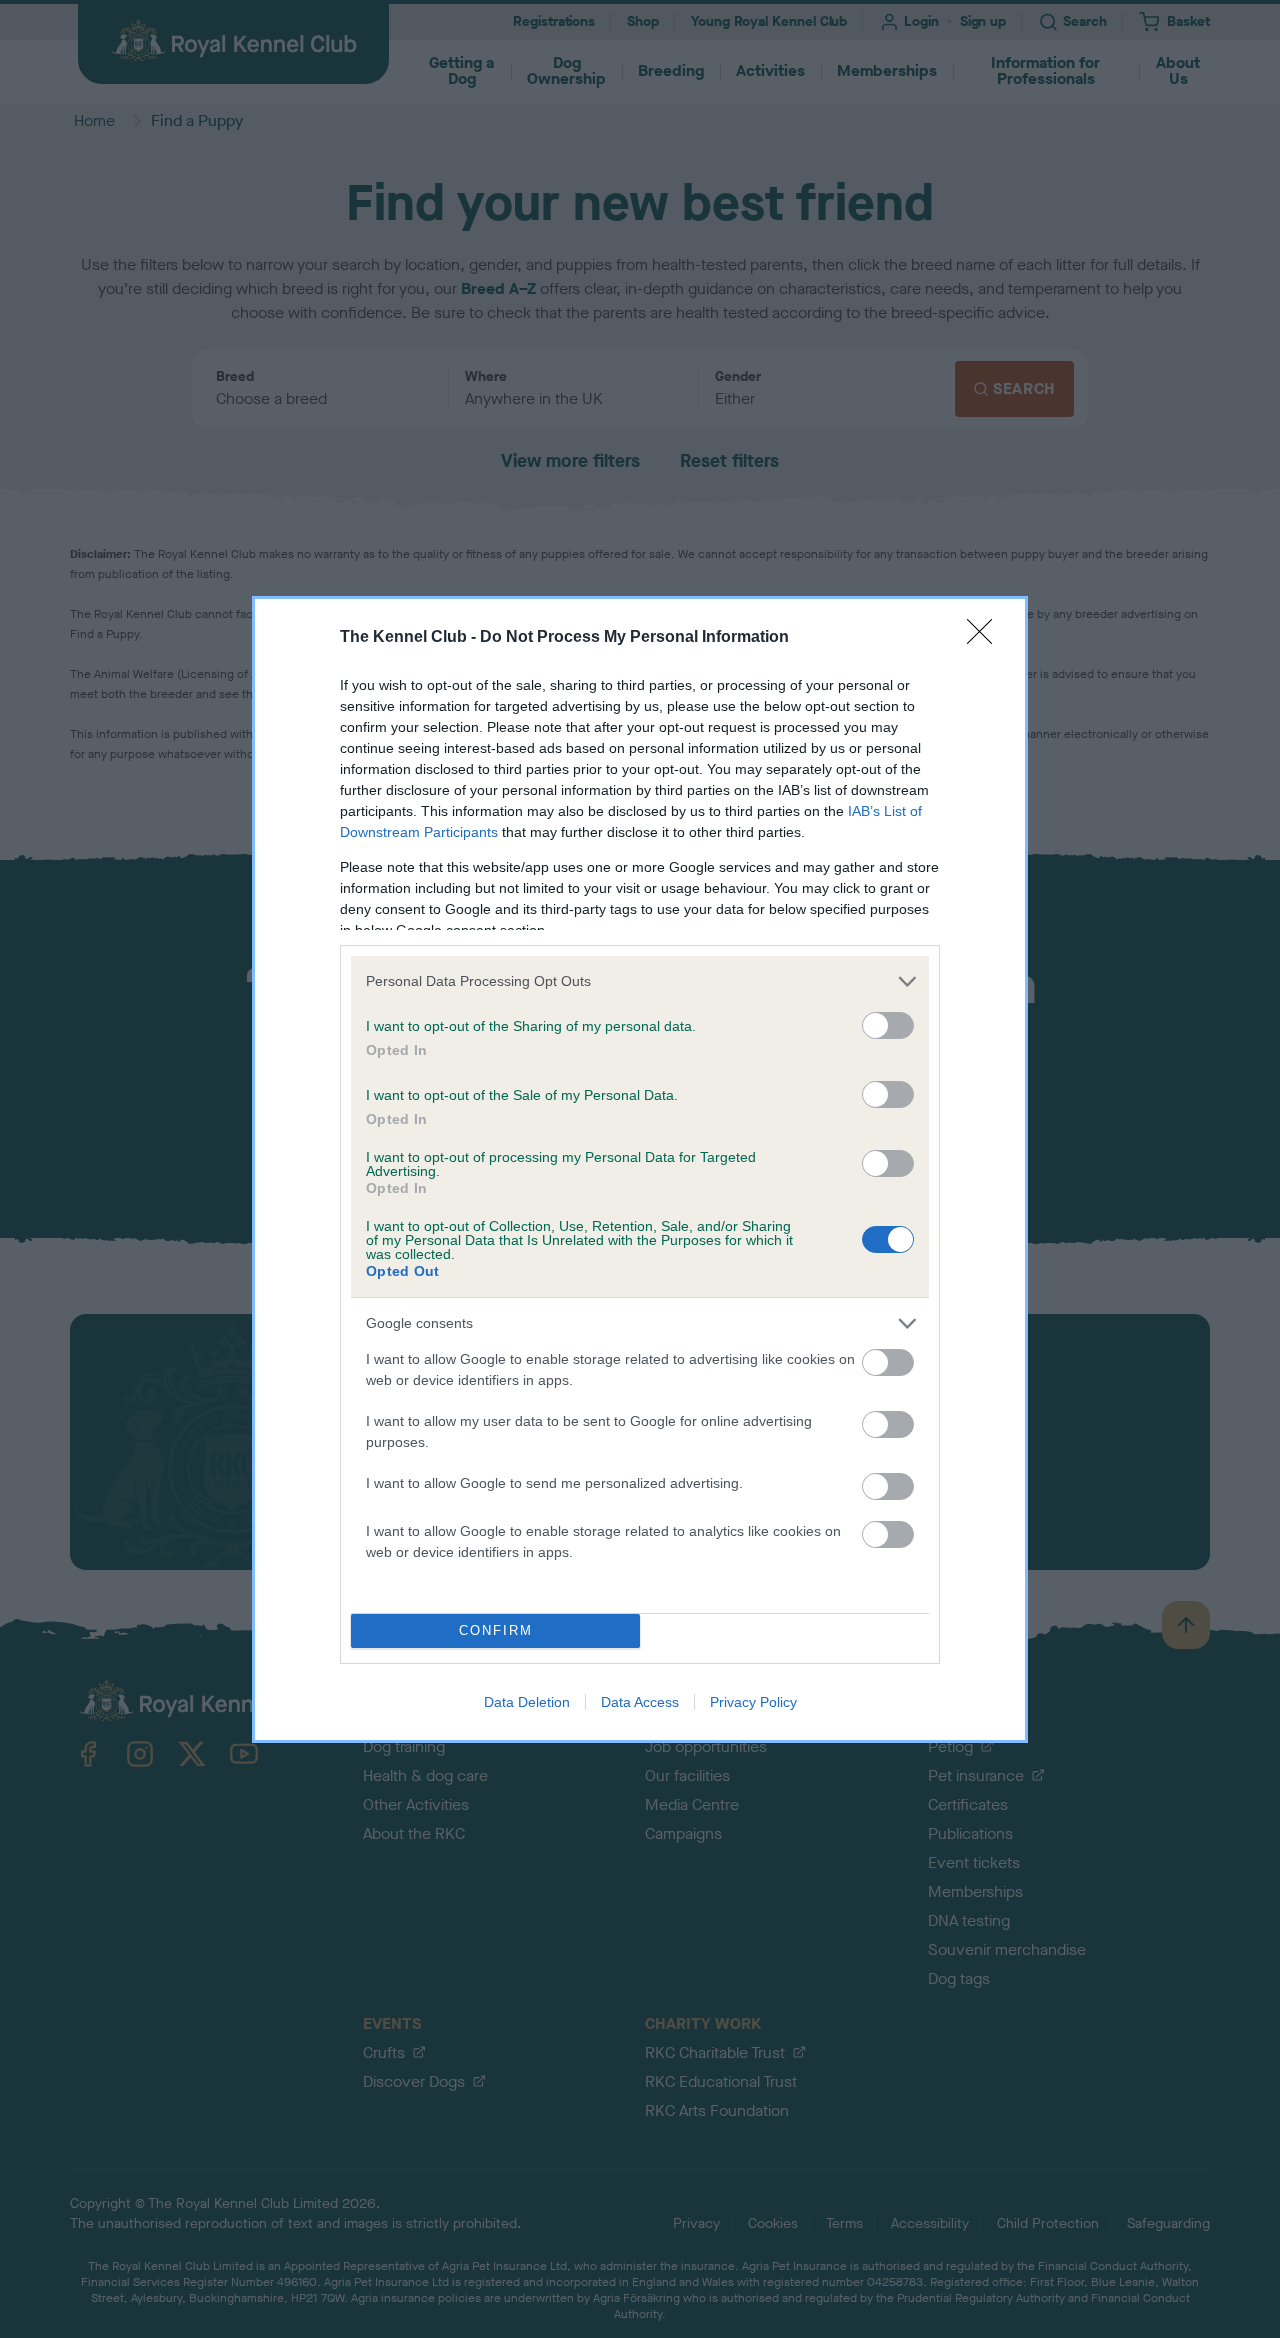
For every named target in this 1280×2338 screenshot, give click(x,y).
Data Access (640, 1702)
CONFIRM (496, 1630)
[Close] (986, 638)
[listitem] (640, 981)
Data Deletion (527, 1702)
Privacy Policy (753, 1702)
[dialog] (640, 1169)
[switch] (888, 1025)
